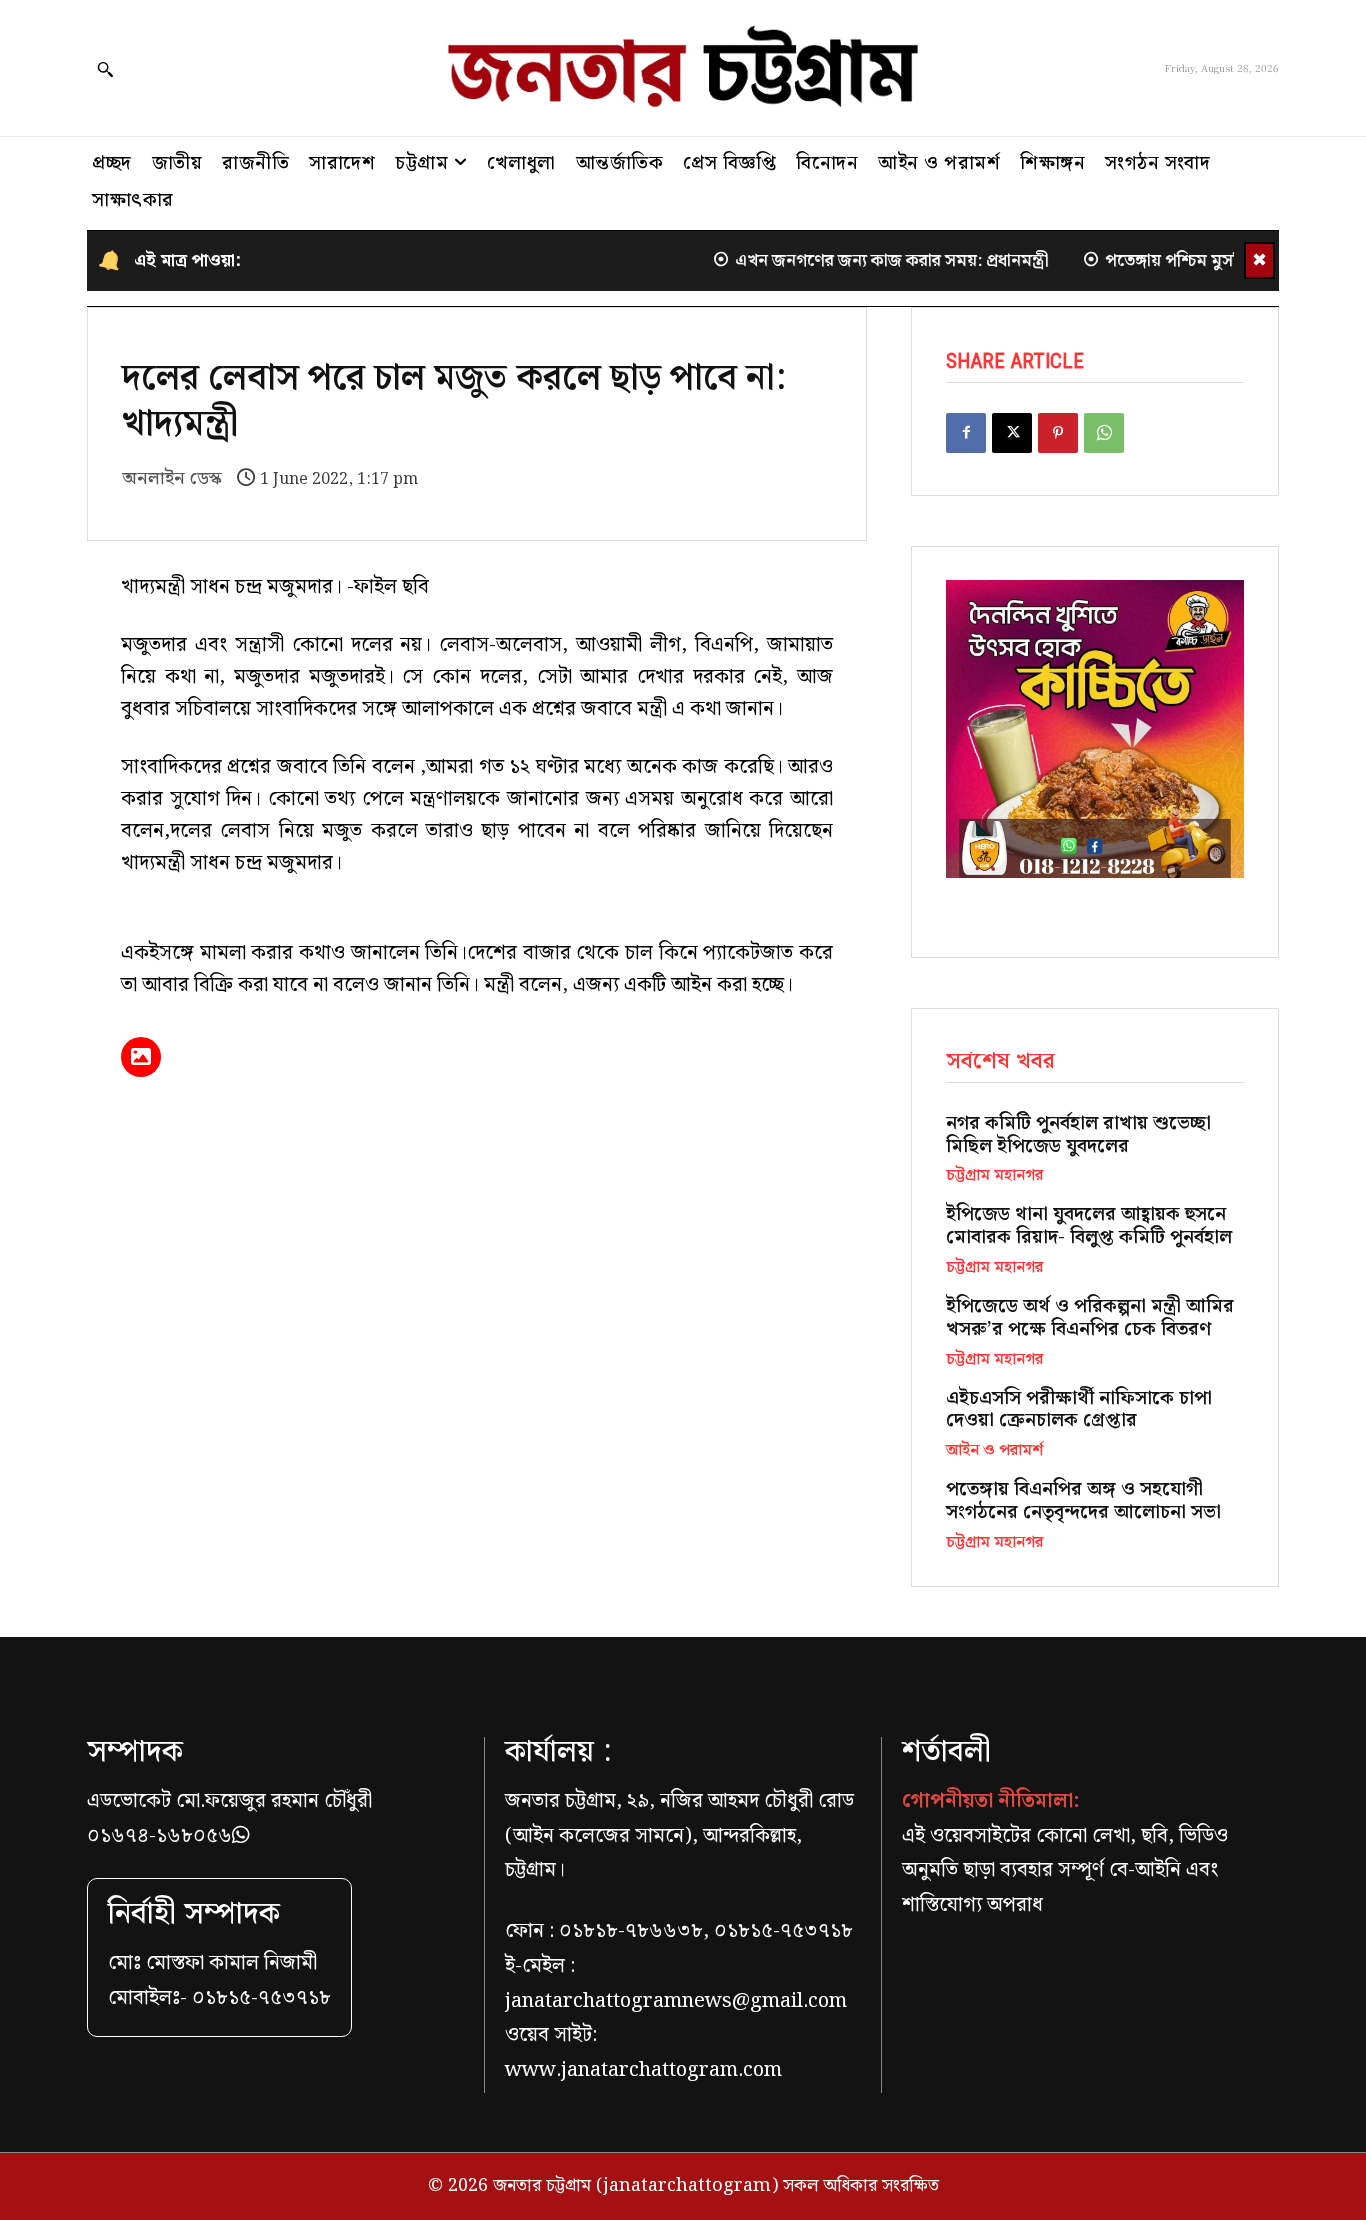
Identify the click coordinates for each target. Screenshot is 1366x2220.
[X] (1012, 433)
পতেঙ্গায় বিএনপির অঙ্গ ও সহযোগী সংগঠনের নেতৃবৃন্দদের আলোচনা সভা (1083, 1501)
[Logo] (683, 68)
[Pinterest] (1058, 433)
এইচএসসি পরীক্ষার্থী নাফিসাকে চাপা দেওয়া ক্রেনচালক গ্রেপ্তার (1079, 1410)
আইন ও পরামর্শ (994, 1451)
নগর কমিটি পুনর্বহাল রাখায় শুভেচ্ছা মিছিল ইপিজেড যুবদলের (1078, 1135)
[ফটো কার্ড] (141, 1057)
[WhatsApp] (1104, 433)
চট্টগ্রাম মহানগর (994, 1176)
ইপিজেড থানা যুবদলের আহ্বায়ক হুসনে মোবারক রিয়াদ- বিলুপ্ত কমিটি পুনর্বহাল (1089, 1226)
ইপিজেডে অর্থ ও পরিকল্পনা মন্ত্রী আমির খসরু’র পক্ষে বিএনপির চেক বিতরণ (1090, 1318)
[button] (105, 69)
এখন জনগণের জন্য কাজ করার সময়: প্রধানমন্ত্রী (861, 261)
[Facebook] (966, 433)
